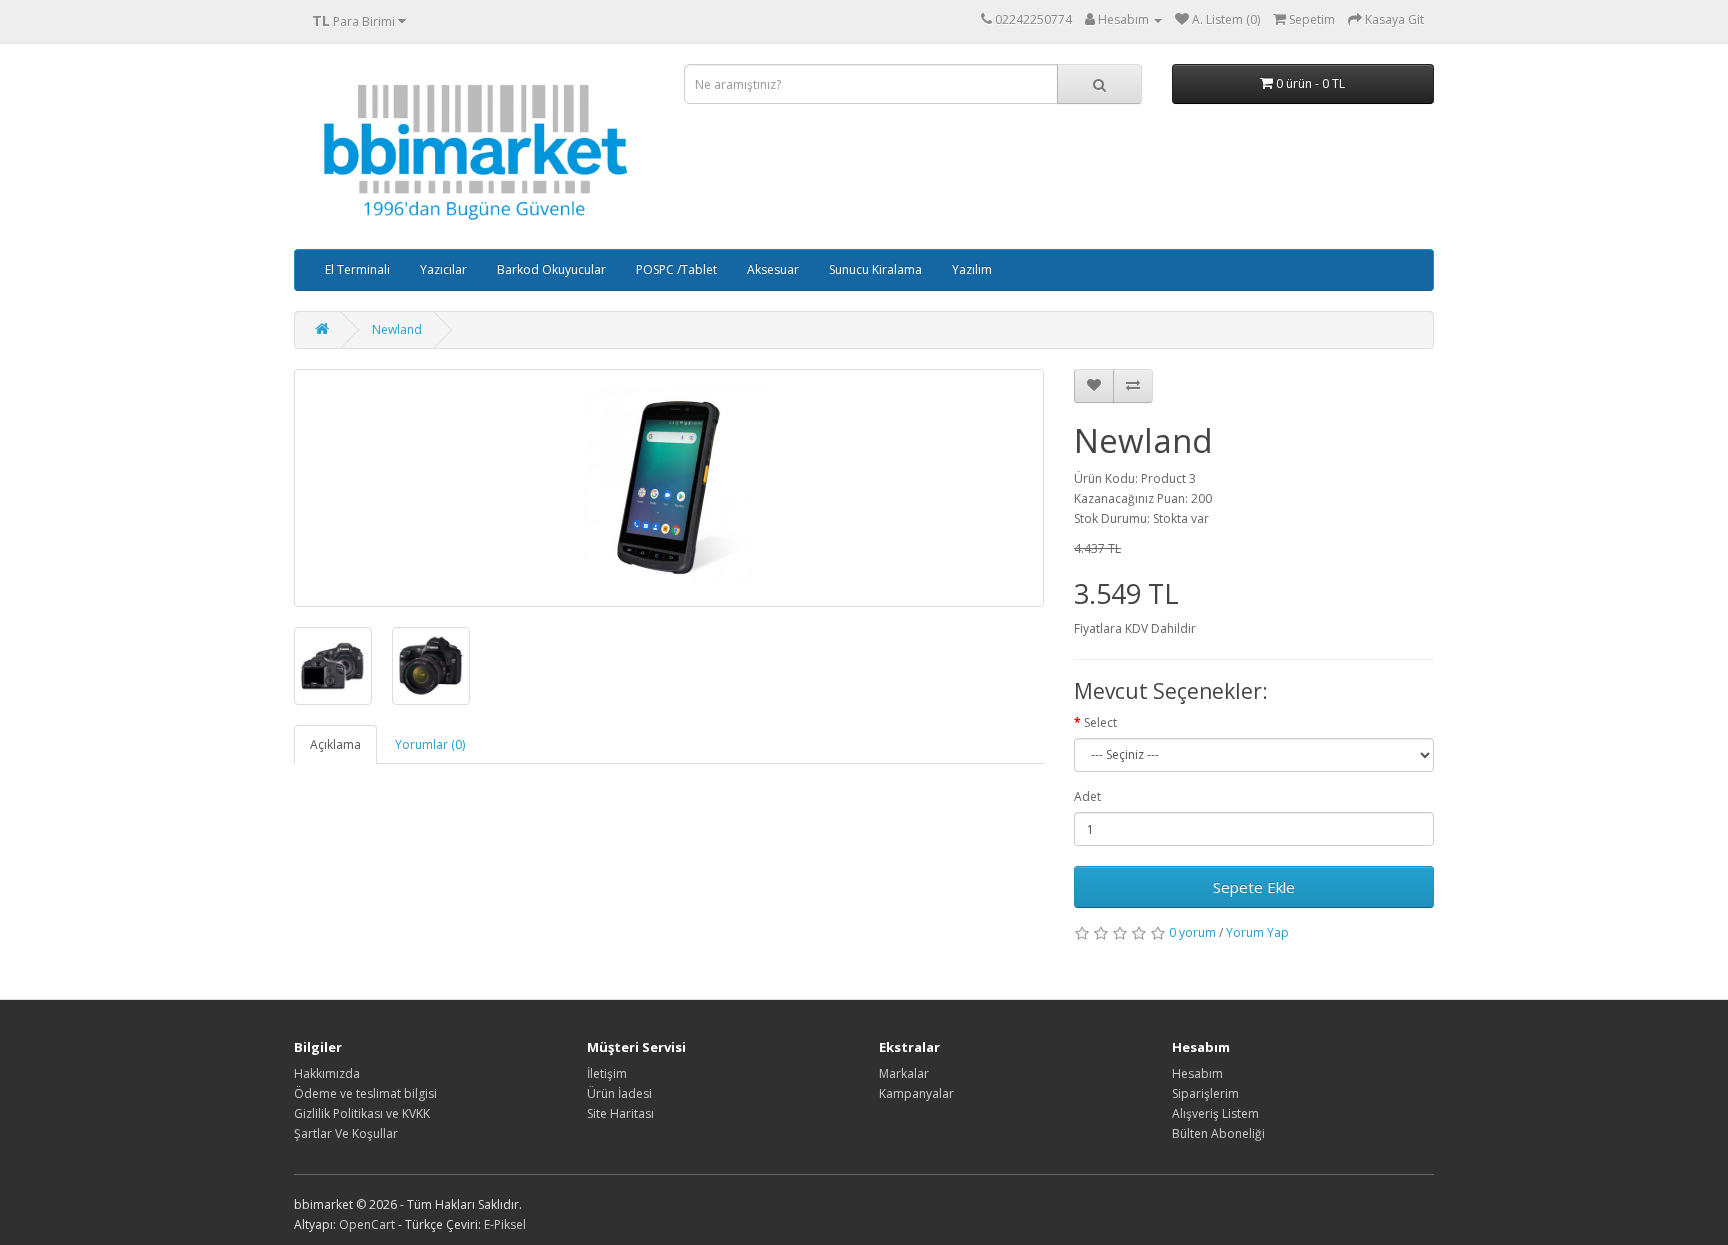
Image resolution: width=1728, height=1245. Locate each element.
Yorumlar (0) (430, 744)
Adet (1087, 796)
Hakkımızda (327, 1073)
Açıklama (335, 744)
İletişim (607, 1073)
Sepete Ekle (1254, 887)
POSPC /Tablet (676, 269)
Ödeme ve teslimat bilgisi (365, 1093)
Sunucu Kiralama (875, 269)
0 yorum (1192, 932)
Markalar (904, 1073)
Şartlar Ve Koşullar (346, 1133)
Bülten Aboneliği (1218, 1133)
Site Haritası (620, 1113)
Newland (397, 329)
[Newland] (669, 488)
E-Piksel (505, 1224)
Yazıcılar (443, 269)
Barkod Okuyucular (551, 269)
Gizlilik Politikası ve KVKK (362, 1113)
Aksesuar (773, 269)
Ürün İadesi (619, 1093)
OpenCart (367, 1224)
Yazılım (972, 269)
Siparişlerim (1205, 1093)
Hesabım (1197, 1073)
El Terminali (357, 269)
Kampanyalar (916, 1093)
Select (1100, 722)
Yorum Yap (1257, 932)
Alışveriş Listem (1215, 1113)
